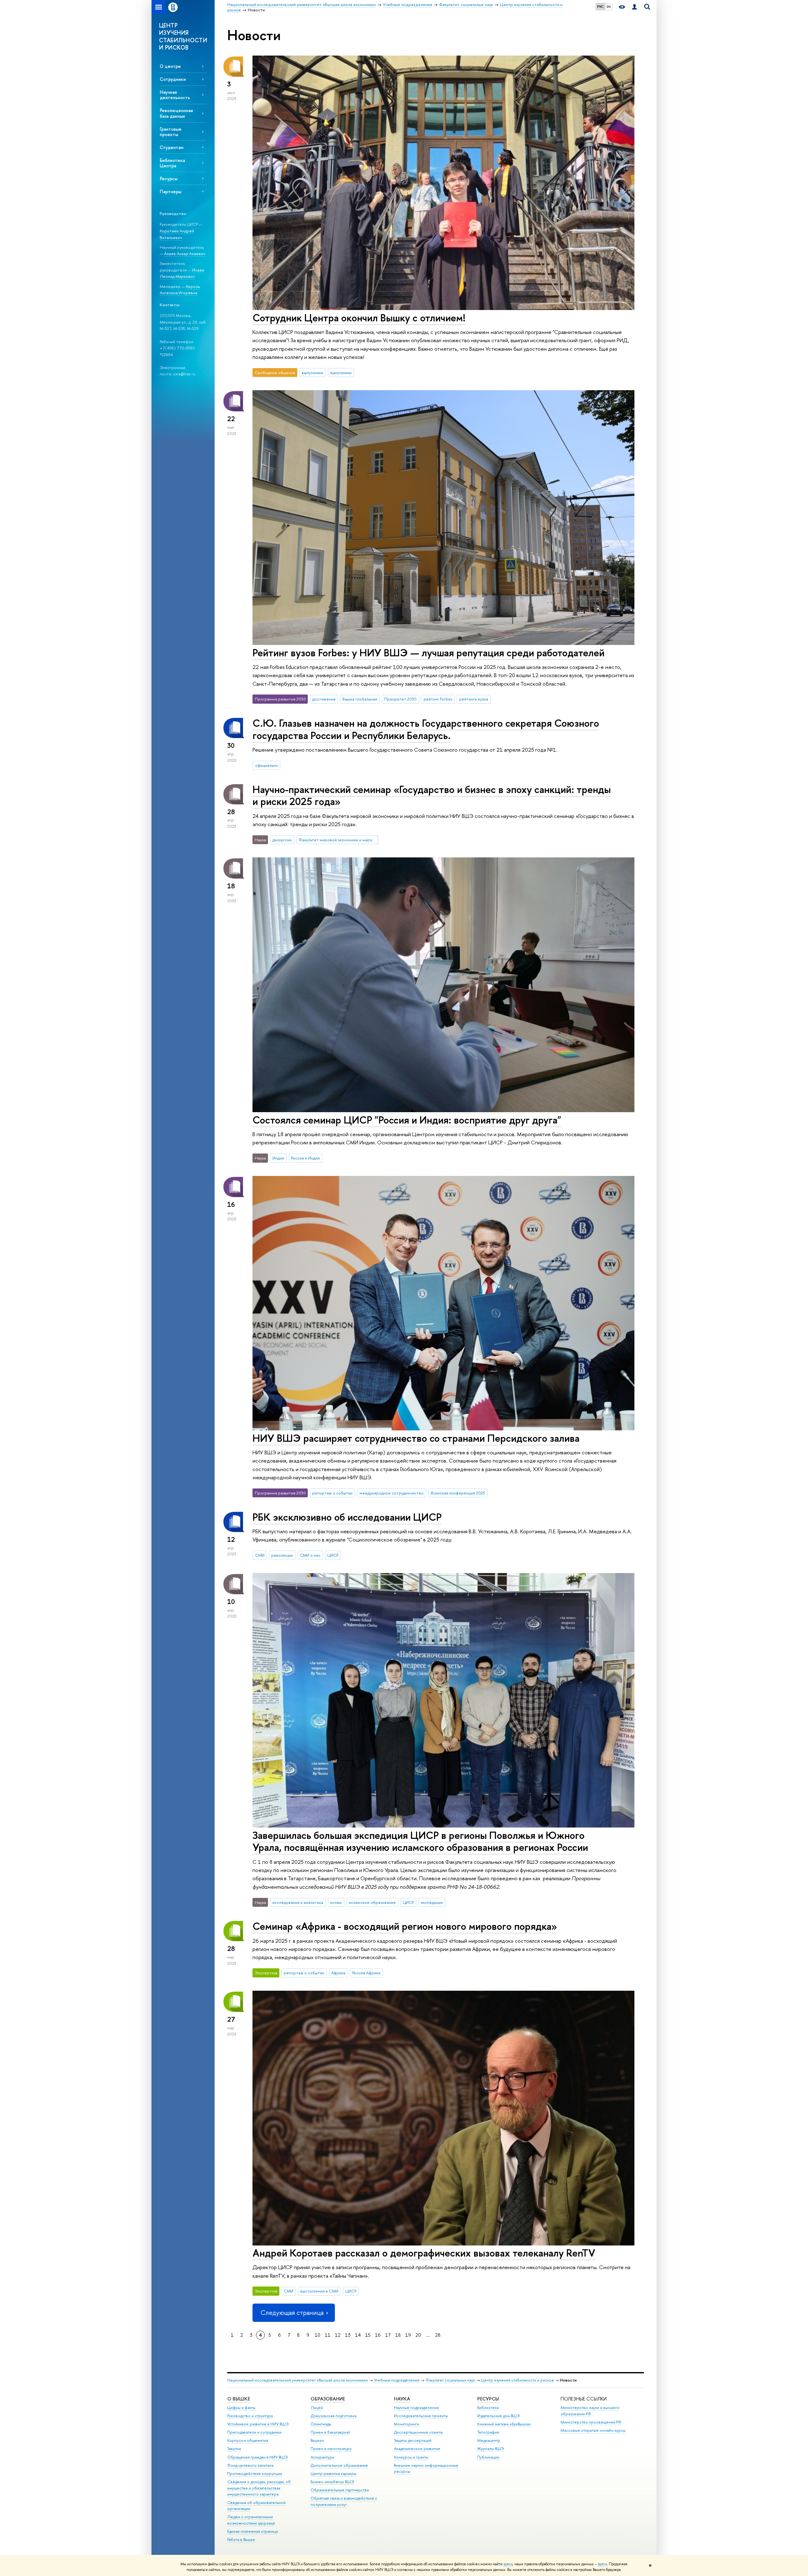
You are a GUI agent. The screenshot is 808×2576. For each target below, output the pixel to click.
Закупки (234, 2449)
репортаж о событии (332, 1493)
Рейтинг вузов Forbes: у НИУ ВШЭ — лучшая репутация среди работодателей (428, 653)
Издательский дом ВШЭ (499, 2416)
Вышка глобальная (360, 699)
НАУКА (402, 2399)
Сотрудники (173, 79)
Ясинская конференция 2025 (458, 1493)
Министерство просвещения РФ (591, 2422)
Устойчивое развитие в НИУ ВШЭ (258, 2424)
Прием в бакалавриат (330, 2432)
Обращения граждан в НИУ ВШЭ (258, 2457)
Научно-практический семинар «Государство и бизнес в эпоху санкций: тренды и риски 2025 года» (432, 795)
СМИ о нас (310, 1555)
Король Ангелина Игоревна (180, 290)
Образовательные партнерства (340, 2490)
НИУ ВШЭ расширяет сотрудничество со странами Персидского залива (416, 1438)
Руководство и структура (250, 2416)
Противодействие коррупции (255, 2474)
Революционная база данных (176, 113)
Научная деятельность (175, 95)
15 (368, 2335)
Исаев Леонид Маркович (182, 273)
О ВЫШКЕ (239, 2399)
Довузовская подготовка (333, 2416)
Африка (338, 1973)
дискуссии (282, 840)
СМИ (260, 1555)
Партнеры (170, 191)
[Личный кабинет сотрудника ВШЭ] (634, 7)
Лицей (317, 2408)
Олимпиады (321, 2424)
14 (358, 2335)
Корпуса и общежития (248, 2440)
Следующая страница (292, 2313)
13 (348, 2335)
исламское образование (372, 1902)
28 (438, 2335)
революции (282, 1555)
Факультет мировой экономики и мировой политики (338, 840)
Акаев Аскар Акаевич (185, 253)
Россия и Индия (305, 1158)
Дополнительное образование (339, 2465)
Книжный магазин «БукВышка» (504, 2424)
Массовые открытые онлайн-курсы (593, 2430)
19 (408, 2335)
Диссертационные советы (418, 2432)
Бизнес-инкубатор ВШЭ (332, 2482)
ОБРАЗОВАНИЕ (328, 2399)
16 (378, 2335)
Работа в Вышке (241, 2540)
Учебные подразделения (397, 2380)
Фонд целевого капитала (250, 2465)
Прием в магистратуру (331, 2449)
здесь (508, 2564)
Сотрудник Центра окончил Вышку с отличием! (359, 318)
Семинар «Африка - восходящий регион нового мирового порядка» (405, 1926)
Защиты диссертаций (413, 2440)
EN (609, 7)
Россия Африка (366, 1973)
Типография (488, 2432)
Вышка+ (318, 2440)
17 (388, 2335)
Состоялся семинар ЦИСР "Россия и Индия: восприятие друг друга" (407, 1120)
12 (338, 2335)
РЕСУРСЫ (488, 2399)
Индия (278, 1158)
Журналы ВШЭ (491, 2449)
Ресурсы (169, 179)
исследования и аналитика (298, 1902)
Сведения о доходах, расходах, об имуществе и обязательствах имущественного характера (259, 2488)
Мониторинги (407, 2424)
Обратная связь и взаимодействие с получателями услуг (344, 2501)
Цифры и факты (241, 2408)
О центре (170, 66)
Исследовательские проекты (421, 2416)
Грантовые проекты (171, 132)
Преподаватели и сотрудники (254, 2432)
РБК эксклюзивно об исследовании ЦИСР (347, 1517)
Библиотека (488, 2408)
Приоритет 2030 (400, 699)
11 (328, 2335)
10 (318, 2335)
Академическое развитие (417, 2449)
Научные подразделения (416, 2408)
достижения (324, 699)
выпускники (312, 373)
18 (398, 2335)
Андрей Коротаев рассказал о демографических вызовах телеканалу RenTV (424, 2253)
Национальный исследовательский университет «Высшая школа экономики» (298, 2380)
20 (418, 2335)
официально (267, 765)
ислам (336, 1902)
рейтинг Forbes (438, 699)
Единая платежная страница (252, 2531)
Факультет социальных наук (450, 2380)
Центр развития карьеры (333, 2474)
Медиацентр (489, 2440)
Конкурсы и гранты (411, 2457)
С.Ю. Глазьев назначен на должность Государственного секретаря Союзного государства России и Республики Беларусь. (426, 729)
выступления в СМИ (319, 2291)
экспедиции (432, 1902)
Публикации (488, 2457)
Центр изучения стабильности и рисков (517, 2380)
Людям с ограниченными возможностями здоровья (251, 2520)
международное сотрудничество (392, 1493)
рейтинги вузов (474, 699)
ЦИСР (333, 1555)
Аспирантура (322, 2457)
